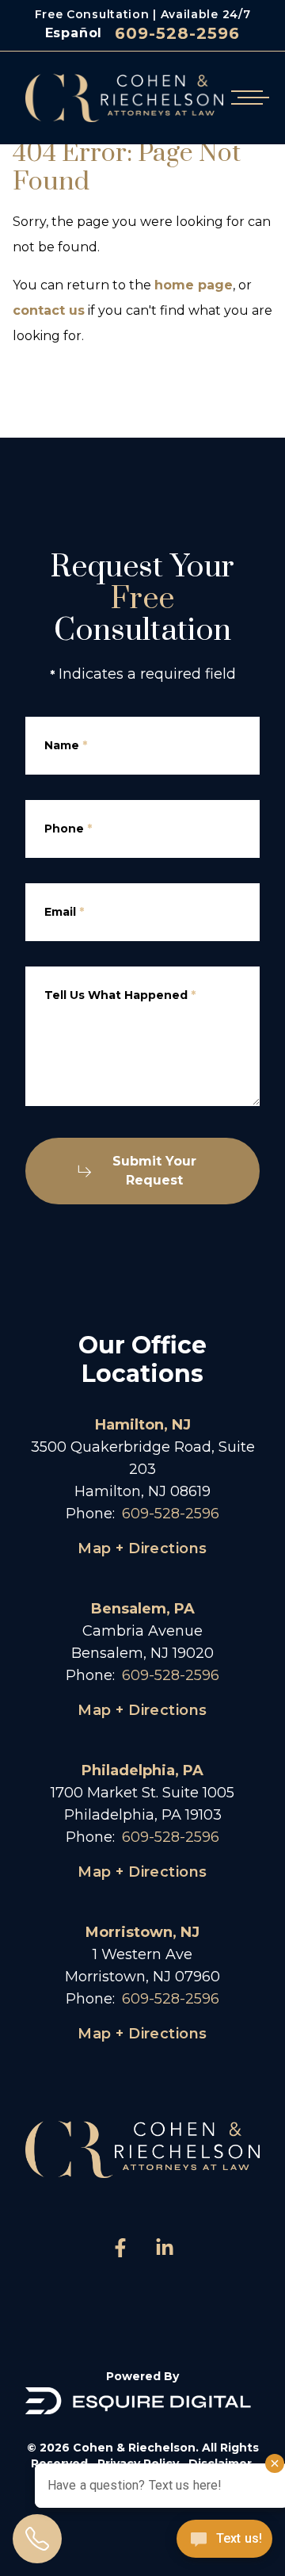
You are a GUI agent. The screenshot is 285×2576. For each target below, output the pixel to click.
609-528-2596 (177, 33)
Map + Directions (142, 1548)
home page (194, 285)
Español (74, 33)
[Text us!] (224, 2540)
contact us (49, 310)
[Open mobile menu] (247, 98)
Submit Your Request (154, 1171)
